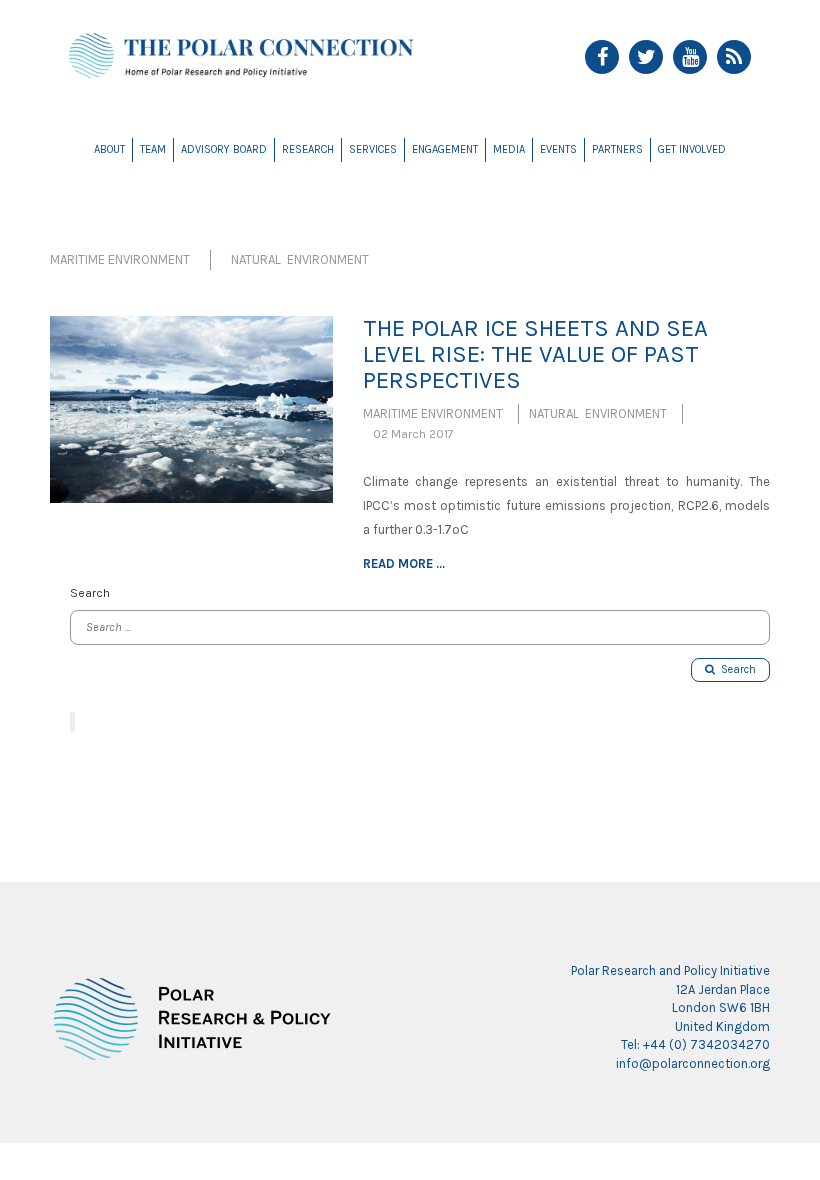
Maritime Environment (120, 259)
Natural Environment (300, 259)
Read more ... (404, 563)
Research (308, 149)
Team (153, 149)
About (109, 149)
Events (558, 149)
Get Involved (692, 149)
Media (509, 149)
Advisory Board (224, 149)
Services (373, 149)
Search (735, 669)
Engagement (445, 149)
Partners (617, 149)
